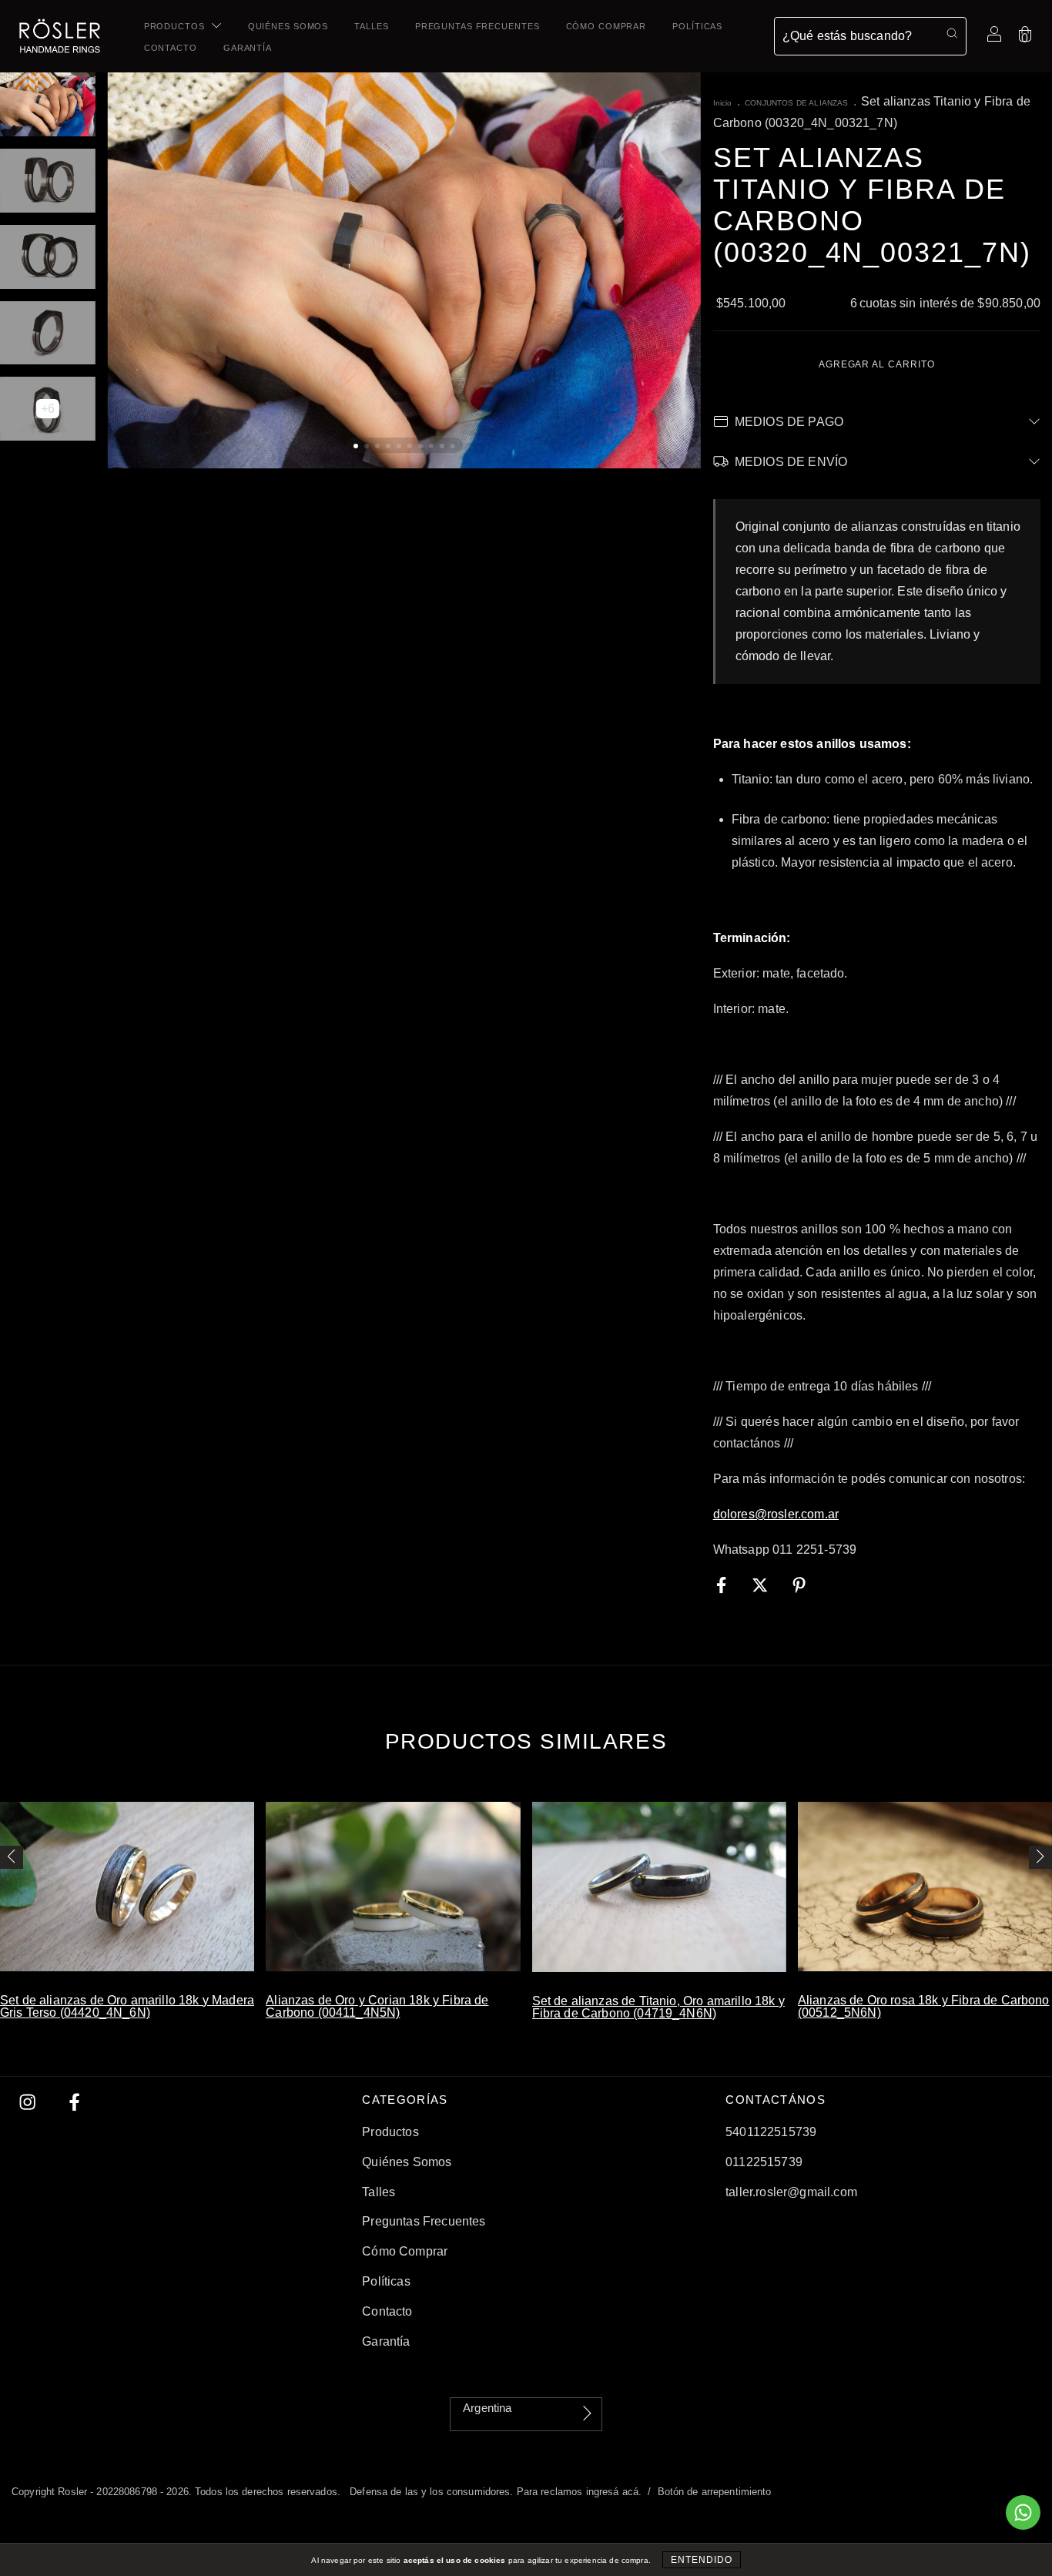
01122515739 (764, 2162)
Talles (371, 26)
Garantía (248, 48)
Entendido (702, 2560)
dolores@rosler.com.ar (776, 1514)
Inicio (723, 103)
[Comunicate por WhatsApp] (1023, 2512)
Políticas (697, 26)
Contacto (171, 48)
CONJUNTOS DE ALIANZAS (796, 103)
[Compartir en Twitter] (762, 1585)
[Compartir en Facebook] (723, 1585)
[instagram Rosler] (29, 2103)
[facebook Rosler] (74, 2103)
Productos (176, 26)
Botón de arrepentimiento (715, 2492)
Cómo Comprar (606, 26)
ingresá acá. (614, 2492)
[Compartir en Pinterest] (799, 1585)
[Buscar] (952, 34)
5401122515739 (771, 2132)
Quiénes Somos (288, 26)
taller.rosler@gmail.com (791, 2192)
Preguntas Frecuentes (477, 26)
